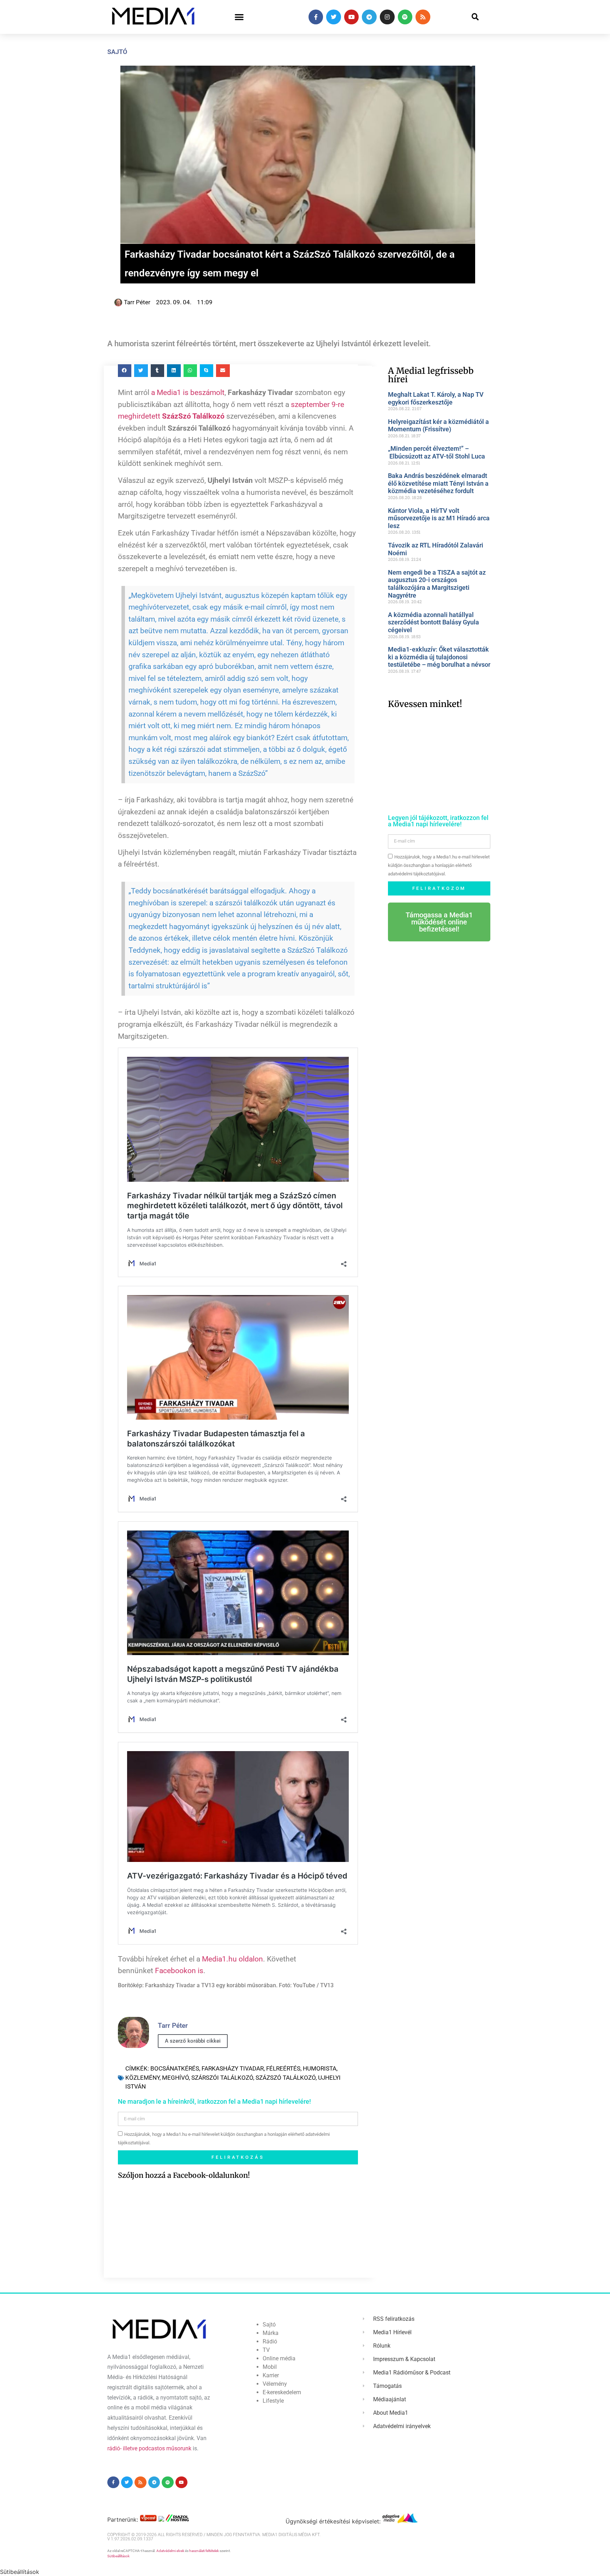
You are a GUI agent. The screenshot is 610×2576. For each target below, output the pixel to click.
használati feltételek (204, 2551)
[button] (239, 17)
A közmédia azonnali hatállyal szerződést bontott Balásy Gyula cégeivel (433, 622)
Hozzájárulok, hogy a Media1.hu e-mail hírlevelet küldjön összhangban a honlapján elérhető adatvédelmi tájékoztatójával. (439, 865)
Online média (279, 2358)
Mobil (270, 2367)
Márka (271, 2333)
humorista (320, 2068)
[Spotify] (405, 17)
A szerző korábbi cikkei (193, 2041)
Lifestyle (273, 2401)
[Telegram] (369, 17)
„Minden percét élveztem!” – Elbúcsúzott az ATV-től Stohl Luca (436, 452)
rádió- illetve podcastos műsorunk (149, 2448)
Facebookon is (179, 1971)
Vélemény (275, 2384)
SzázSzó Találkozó (286, 2078)
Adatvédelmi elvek (170, 2551)
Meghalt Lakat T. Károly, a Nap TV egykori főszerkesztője (436, 398)
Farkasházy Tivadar (233, 2068)
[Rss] (423, 17)
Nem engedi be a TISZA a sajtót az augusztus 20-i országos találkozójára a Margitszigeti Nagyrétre (437, 584)
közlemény (142, 2078)
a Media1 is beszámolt (188, 393)
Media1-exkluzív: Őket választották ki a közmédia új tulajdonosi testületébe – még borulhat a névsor (439, 657)
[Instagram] (387, 17)
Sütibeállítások (118, 2556)
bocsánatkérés (175, 2068)
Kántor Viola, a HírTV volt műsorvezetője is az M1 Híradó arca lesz (439, 518)
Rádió (270, 2341)
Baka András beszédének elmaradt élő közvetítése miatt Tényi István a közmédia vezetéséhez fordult (438, 483)
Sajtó (117, 52)
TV (266, 2350)
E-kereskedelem (282, 2392)
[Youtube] (352, 17)
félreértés (283, 2068)
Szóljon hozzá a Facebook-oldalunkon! (184, 2175)
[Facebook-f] (316, 17)
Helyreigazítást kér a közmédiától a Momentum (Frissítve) (438, 426)
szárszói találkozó (222, 2078)
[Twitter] (334, 17)
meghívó (175, 2078)
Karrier (271, 2375)
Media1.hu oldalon (232, 1959)
